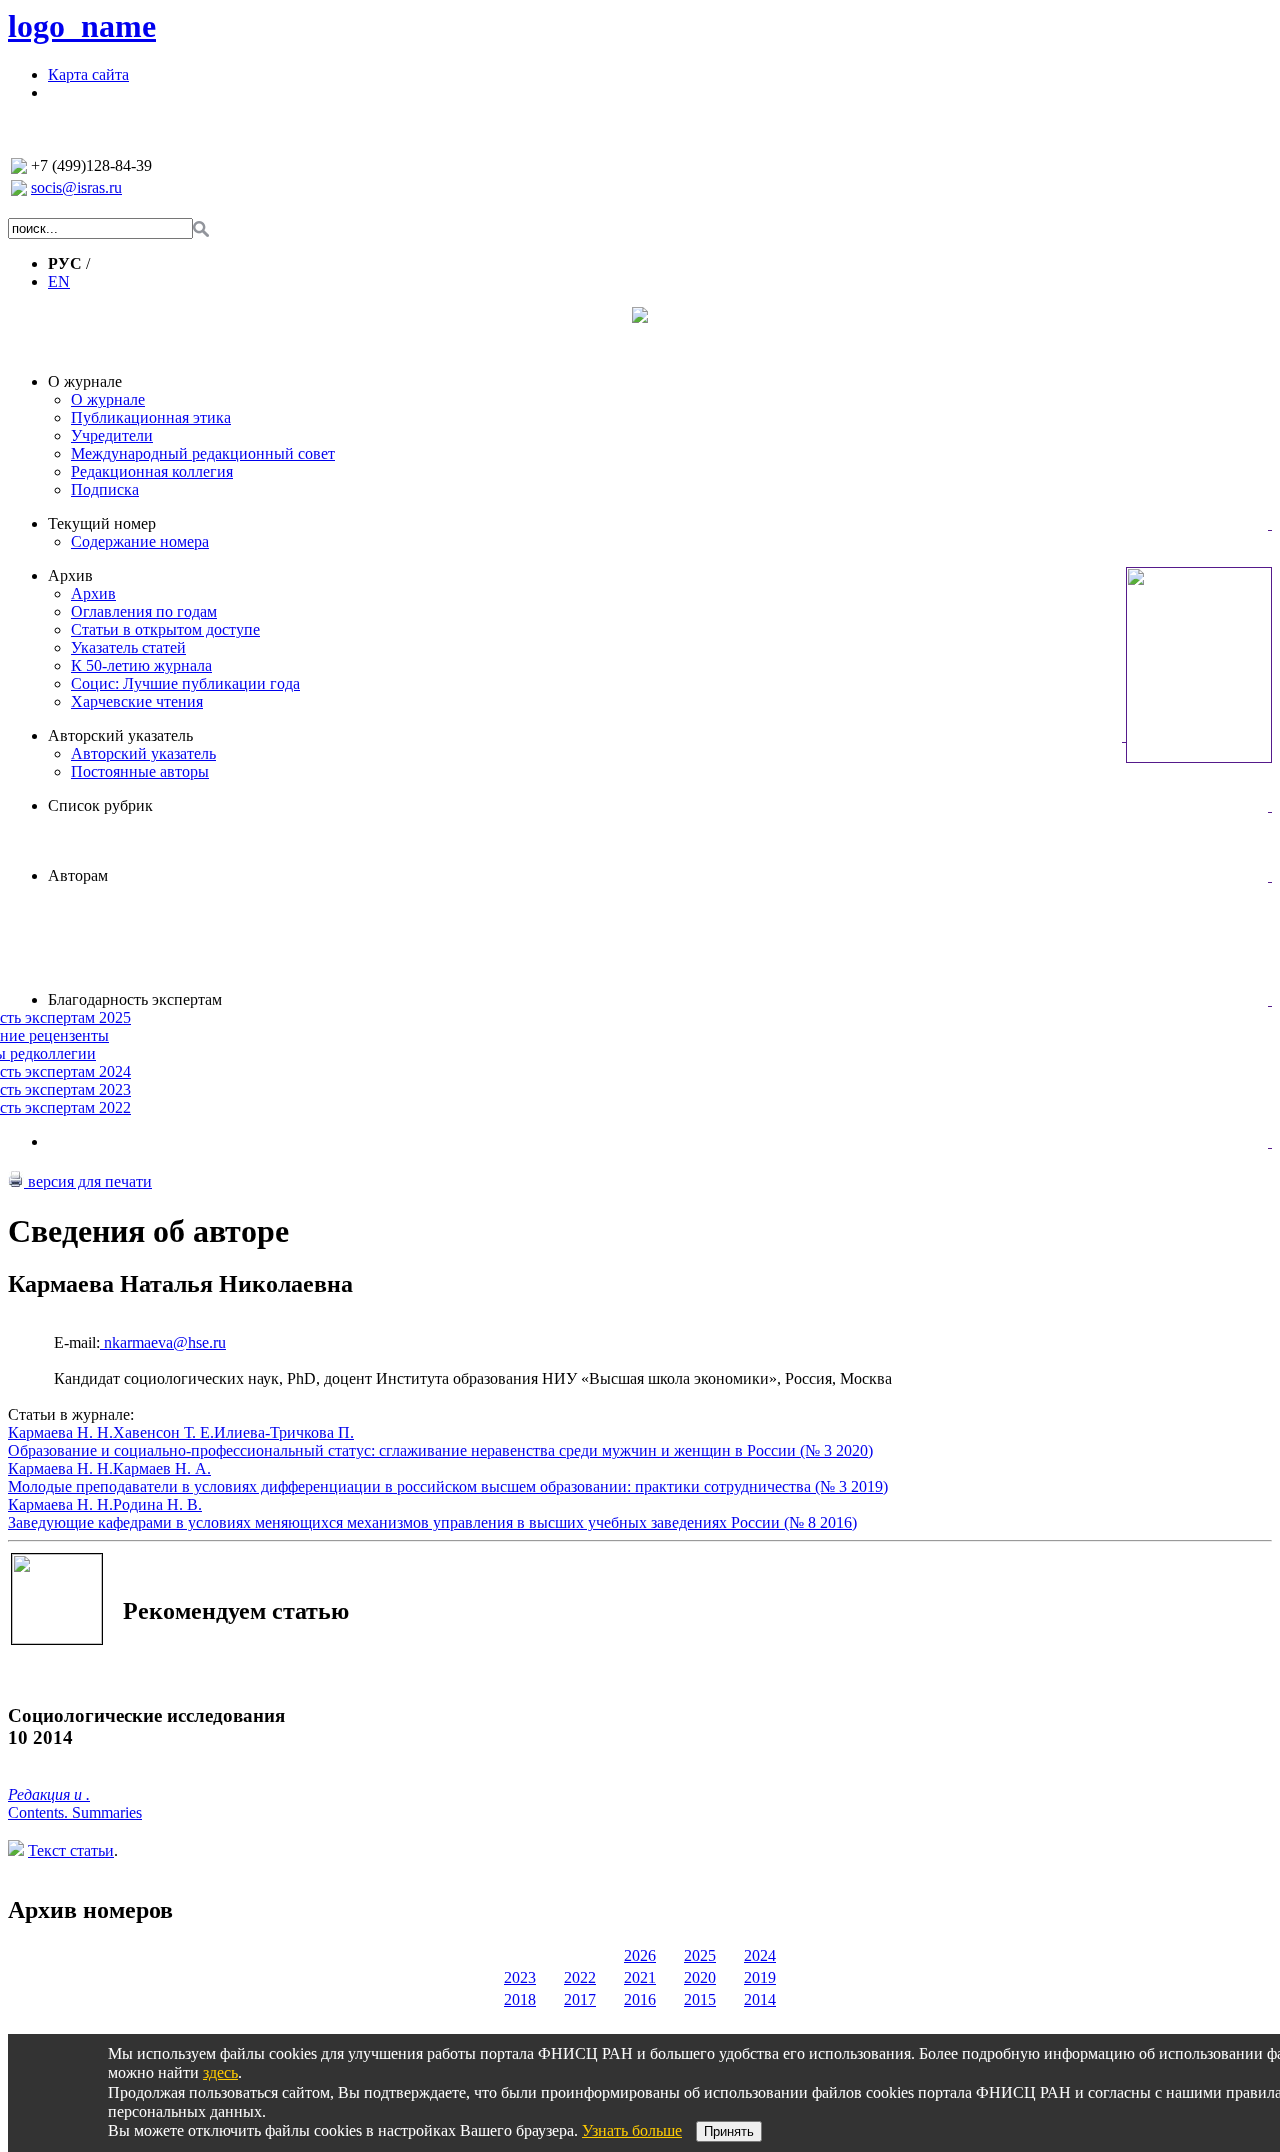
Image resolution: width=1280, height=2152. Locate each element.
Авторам (78, 875)
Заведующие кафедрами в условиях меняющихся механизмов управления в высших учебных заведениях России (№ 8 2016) (432, 1522)
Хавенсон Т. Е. (163, 1432)
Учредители (112, 435)
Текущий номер (102, 523)
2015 (700, 1999)
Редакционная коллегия (152, 471)
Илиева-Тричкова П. (284, 1432)
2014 (760, 1999)
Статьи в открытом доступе (165, 629)
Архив (70, 575)
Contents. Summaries (75, 1812)
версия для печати (88, 1181)
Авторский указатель (120, 735)
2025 (700, 1955)
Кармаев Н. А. (162, 1468)
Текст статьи (71, 1850)
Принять (729, 2131)
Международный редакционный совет (203, 453)
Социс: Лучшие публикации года (185, 683)
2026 (640, 1955)
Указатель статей (128, 647)
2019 (760, 1977)
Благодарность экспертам (135, 999)
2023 (520, 1977)
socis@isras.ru (76, 187)
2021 (640, 1977)
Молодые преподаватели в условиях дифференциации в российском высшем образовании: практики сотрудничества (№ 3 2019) (448, 1486)
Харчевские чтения (137, 701)
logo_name (82, 26)
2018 (520, 1999)
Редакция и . (49, 1794)
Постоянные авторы (140, 771)
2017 (580, 1999)
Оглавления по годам (144, 611)
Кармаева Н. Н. (60, 1432)
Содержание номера (140, 541)
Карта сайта (88, 74)
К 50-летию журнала (141, 665)
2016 (640, 1999)
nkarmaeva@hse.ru (163, 1342)
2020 (700, 1977)
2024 (760, 1955)
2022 (580, 1977)
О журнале (85, 381)
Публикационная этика (151, 417)
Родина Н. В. (157, 1504)
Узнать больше (632, 2130)
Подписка (105, 489)
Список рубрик (100, 805)
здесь (220, 2072)
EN (59, 281)
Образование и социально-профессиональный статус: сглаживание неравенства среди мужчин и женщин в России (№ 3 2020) (440, 1450)
